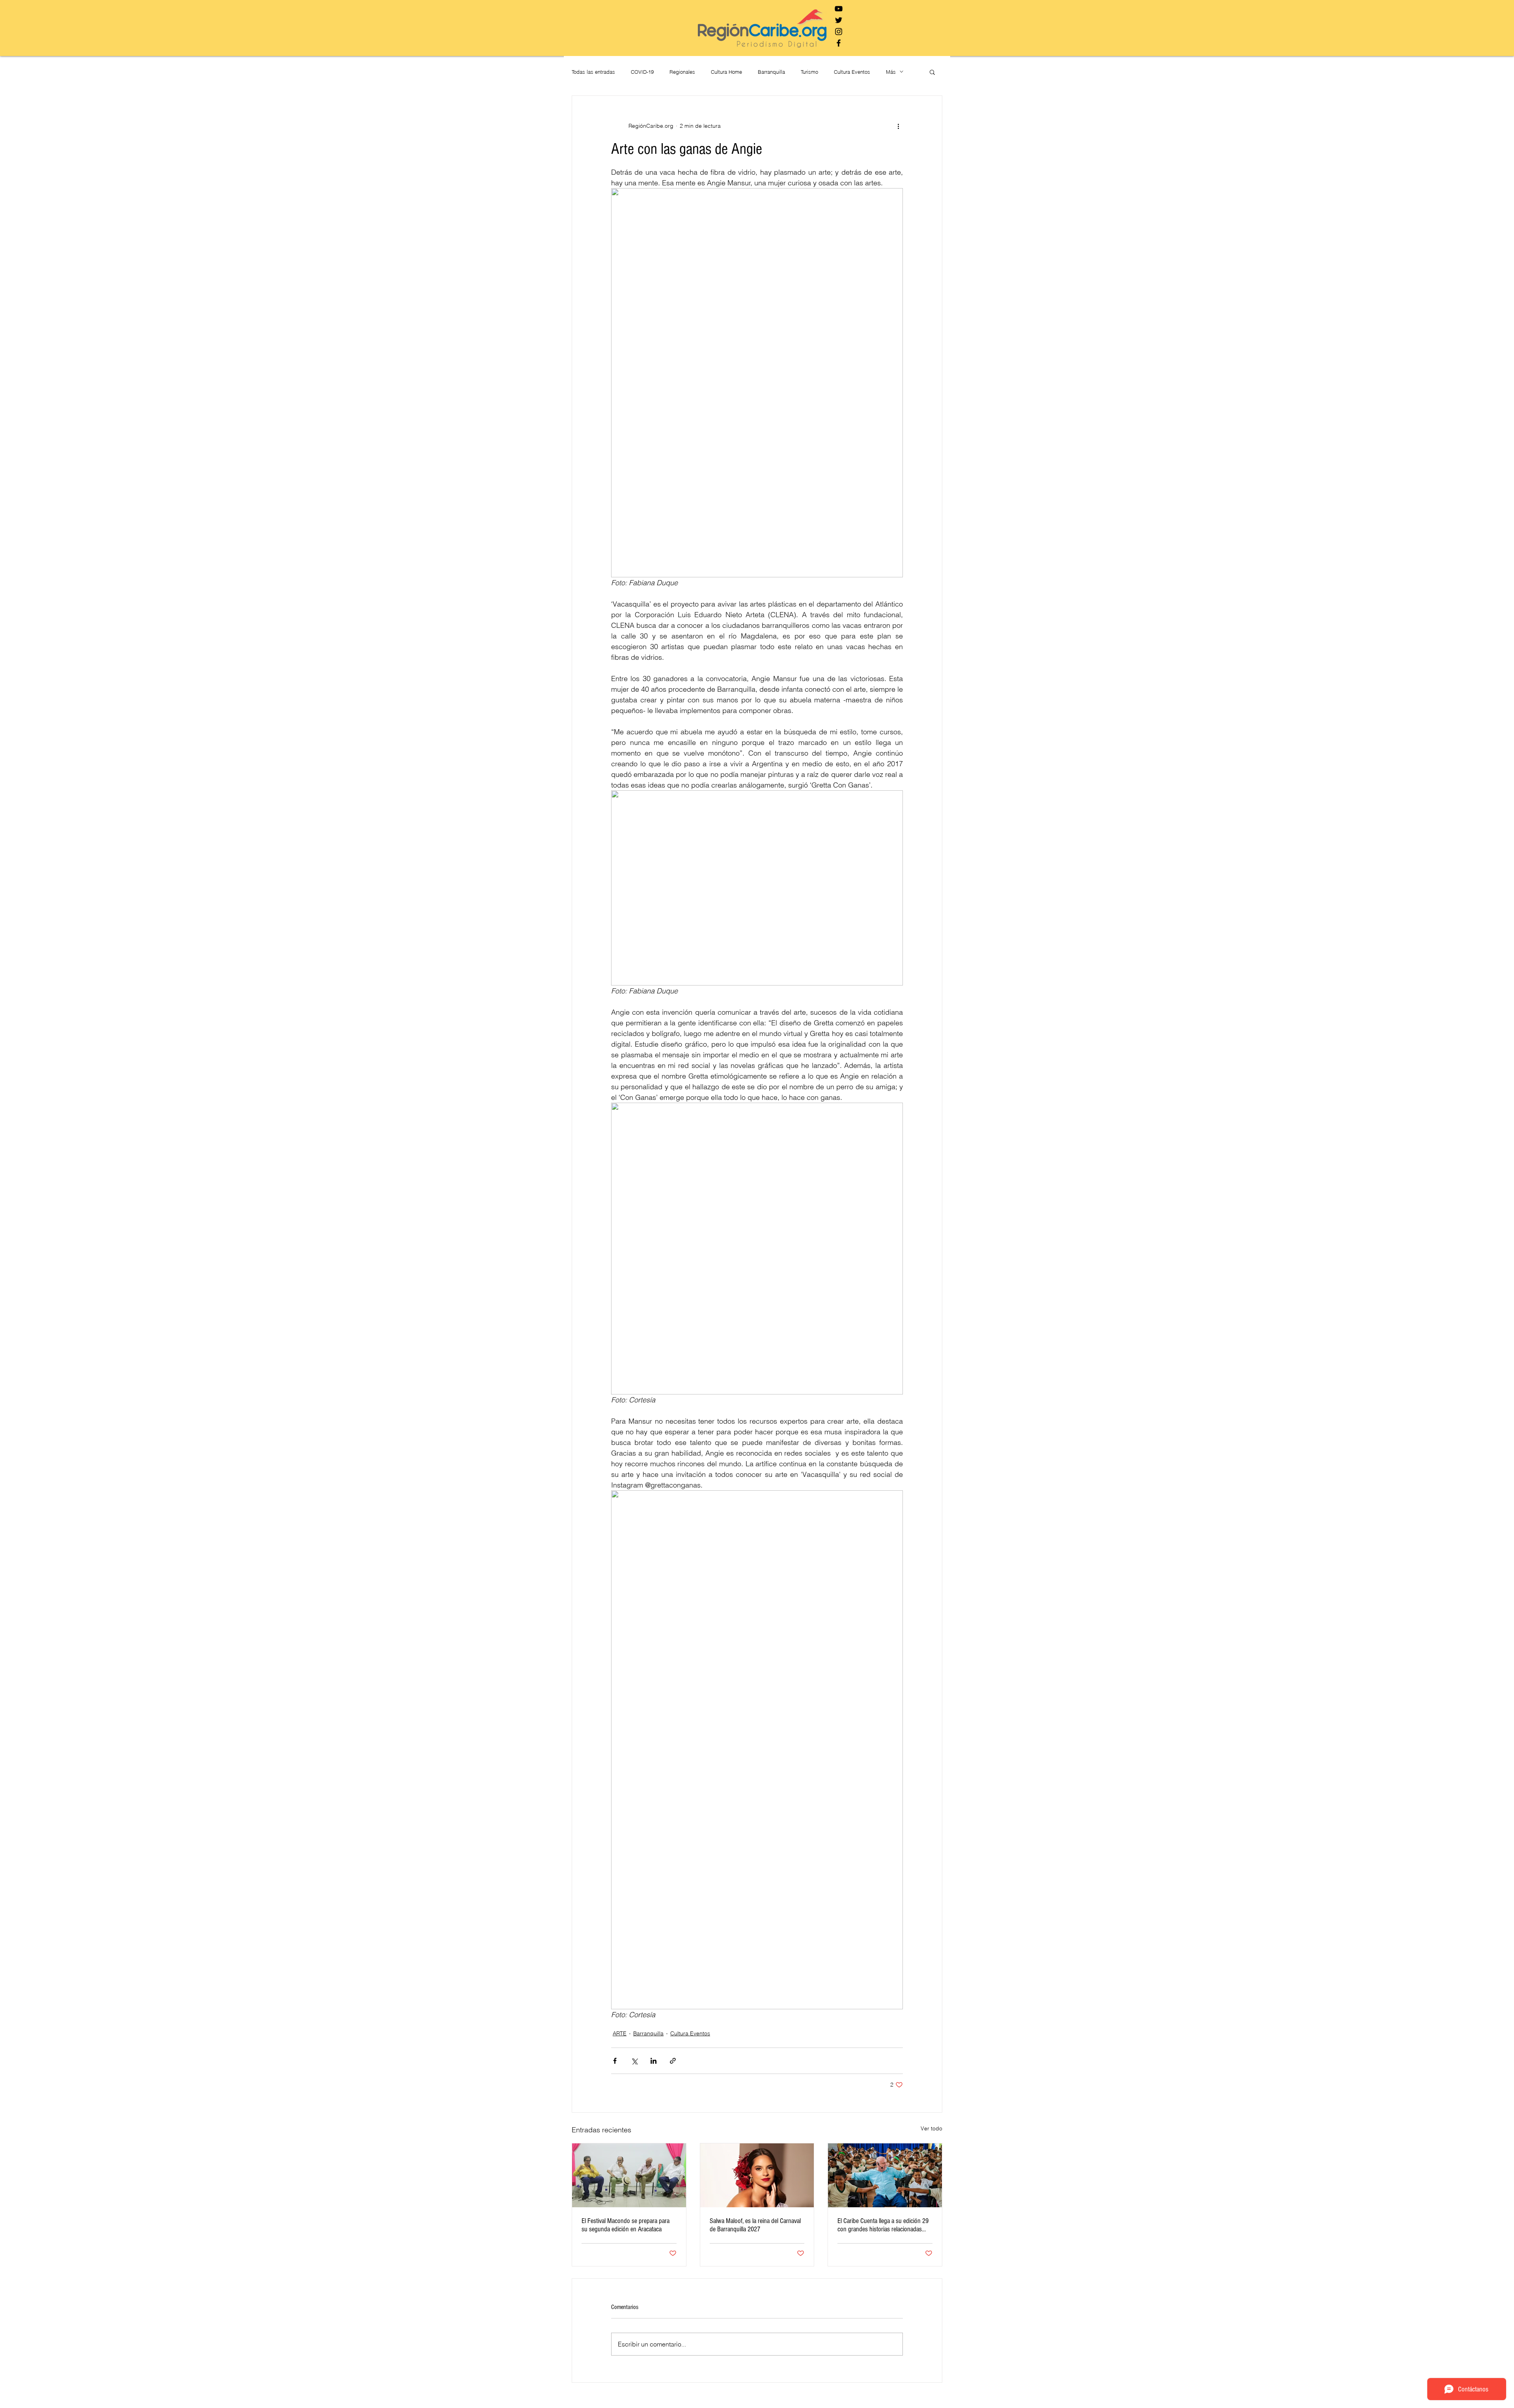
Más (891, 72)
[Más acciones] (898, 126)
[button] (932, 72)
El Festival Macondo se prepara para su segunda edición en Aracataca (626, 2225)
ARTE (620, 2033)
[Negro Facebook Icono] (839, 43)
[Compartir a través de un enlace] (673, 2061)
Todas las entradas (593, 72)
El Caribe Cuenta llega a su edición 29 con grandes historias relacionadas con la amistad (883, 2225)
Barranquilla (771, 72)
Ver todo (931, 2128)
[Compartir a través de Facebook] (615, 2061)
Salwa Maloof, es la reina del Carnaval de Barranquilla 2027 (755, 2225)
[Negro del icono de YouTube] (839, 9)
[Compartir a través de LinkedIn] (654, 2061)
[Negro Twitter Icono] (839, 20)
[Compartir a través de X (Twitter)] (634, 2061)
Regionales (682, 72)
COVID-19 (642, 72)
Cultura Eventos (852, 72)
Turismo (809, 72)
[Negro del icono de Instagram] (839, 32)
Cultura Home (726, 72)
